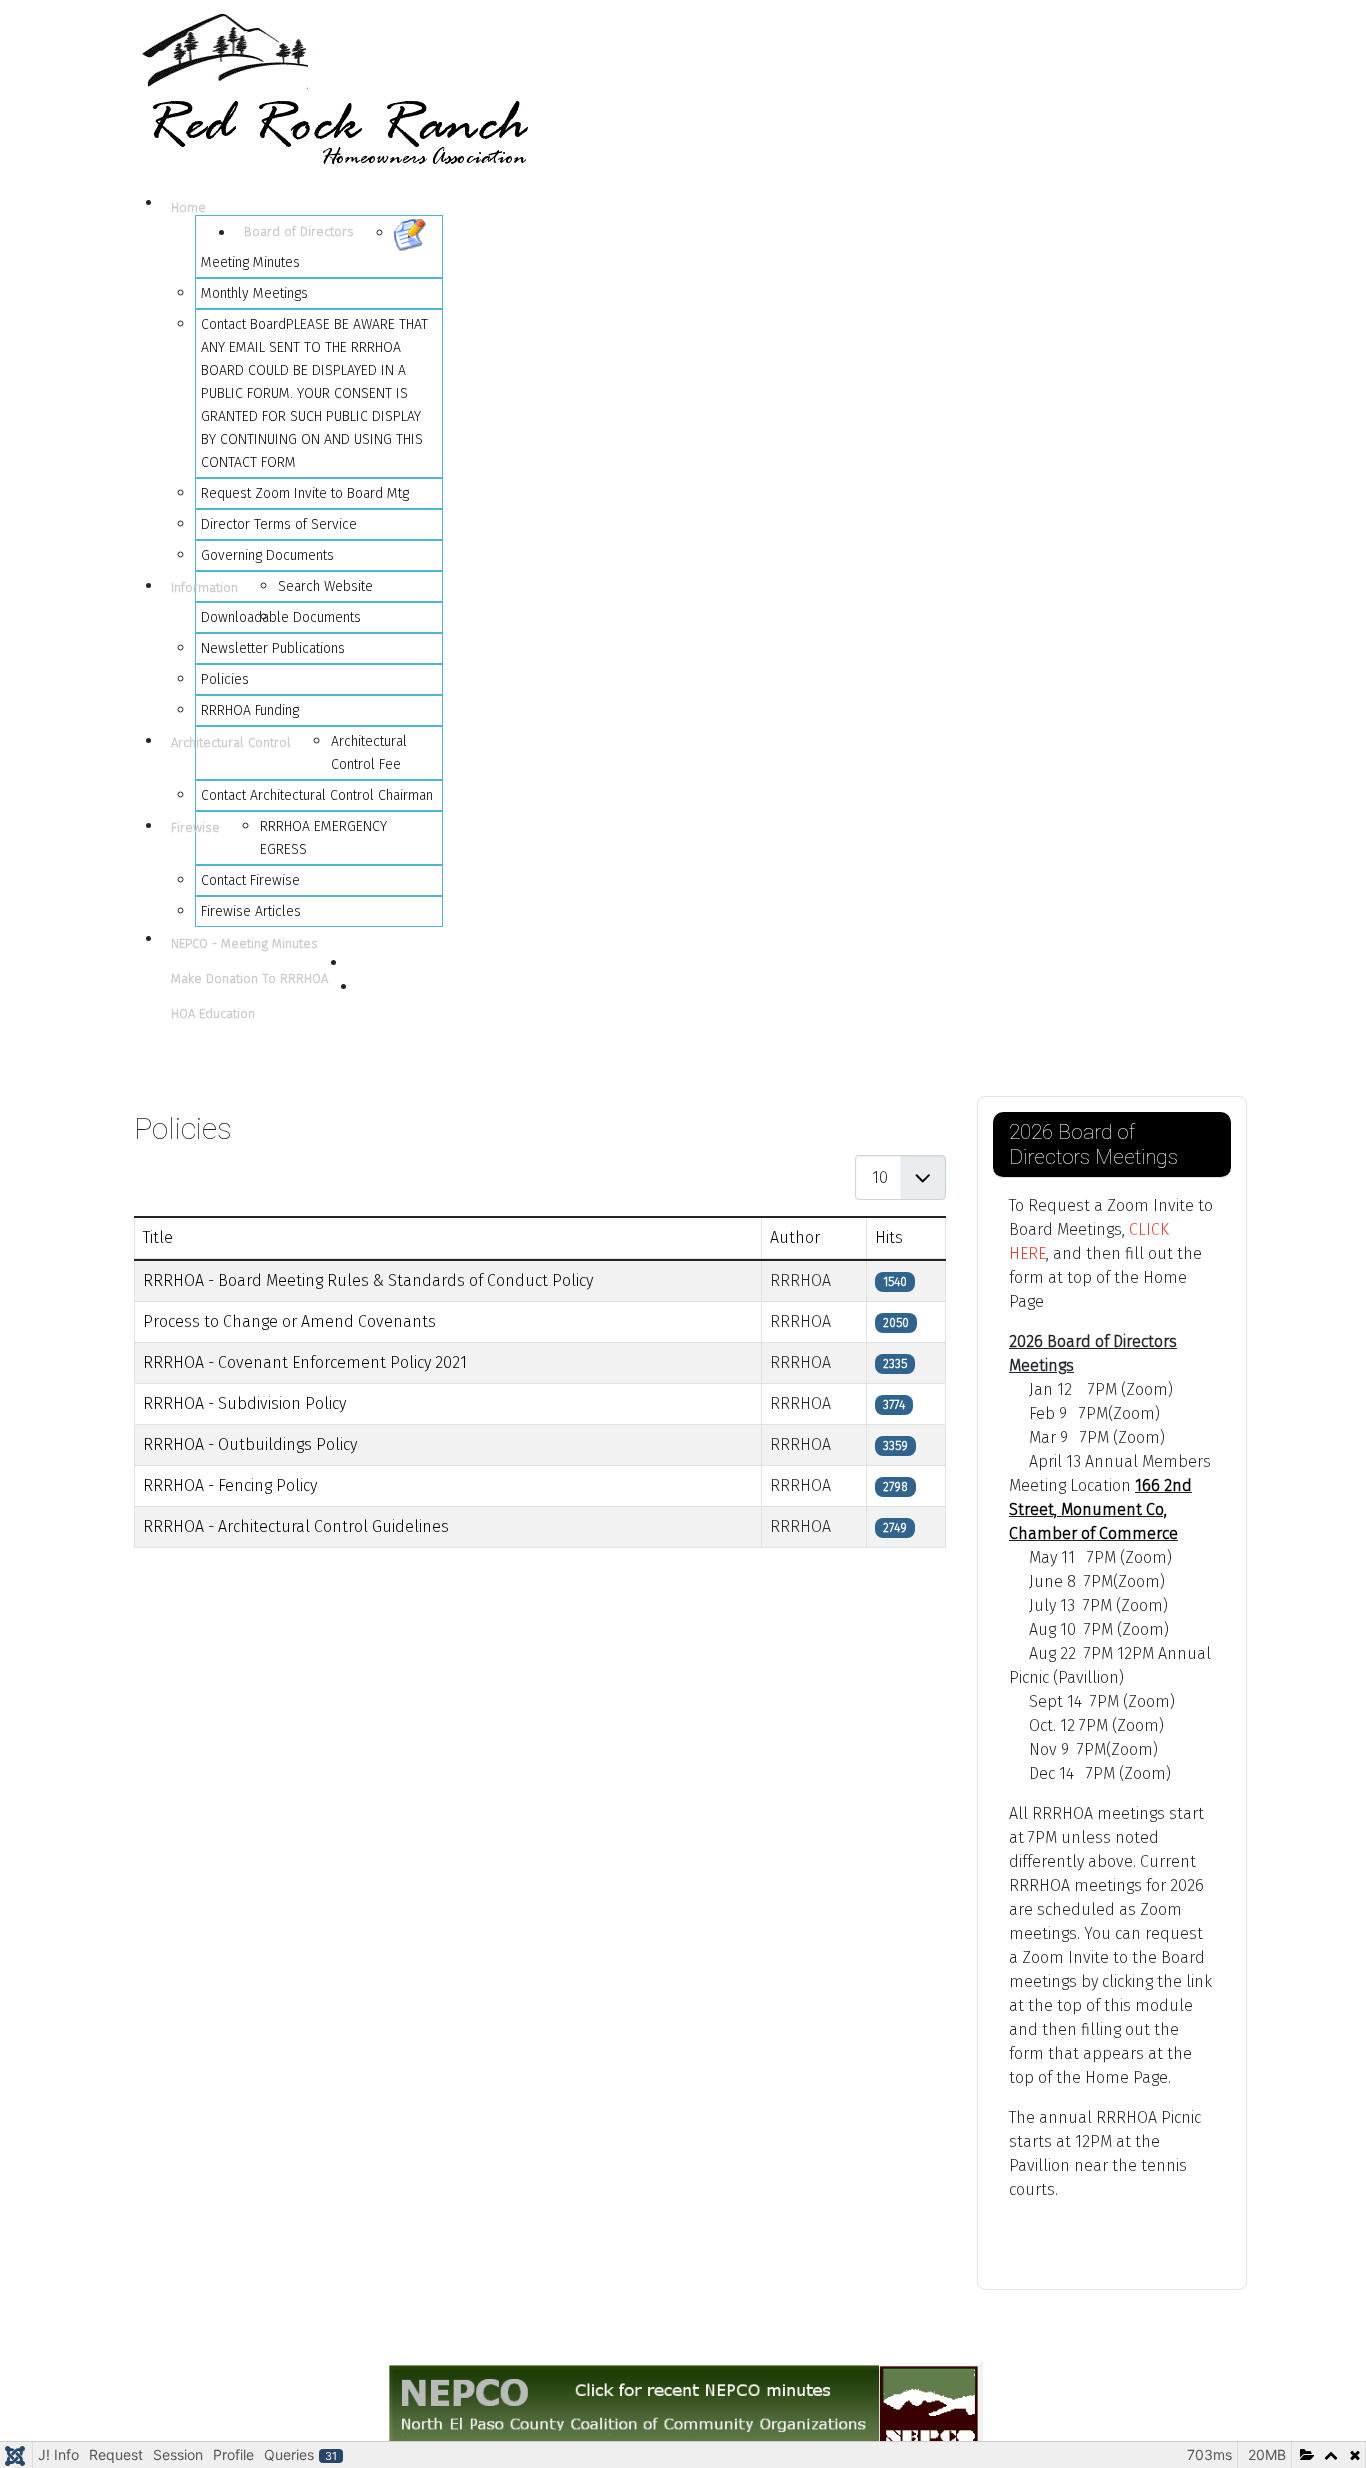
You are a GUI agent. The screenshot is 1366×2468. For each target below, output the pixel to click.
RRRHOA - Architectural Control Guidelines (296, 1526)
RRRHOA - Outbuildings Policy (250, 1444)
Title (158, 1237)
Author (795, 1237)
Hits (889, 1237)
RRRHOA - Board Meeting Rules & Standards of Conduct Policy (368, 1280)
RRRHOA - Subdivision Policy (244, 1403)
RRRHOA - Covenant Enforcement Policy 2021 (305, 1362)
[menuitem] (199, 208)
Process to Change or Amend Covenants (289, 1321)
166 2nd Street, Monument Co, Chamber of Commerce (1100, 1509)
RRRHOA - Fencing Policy (230, 1485)
